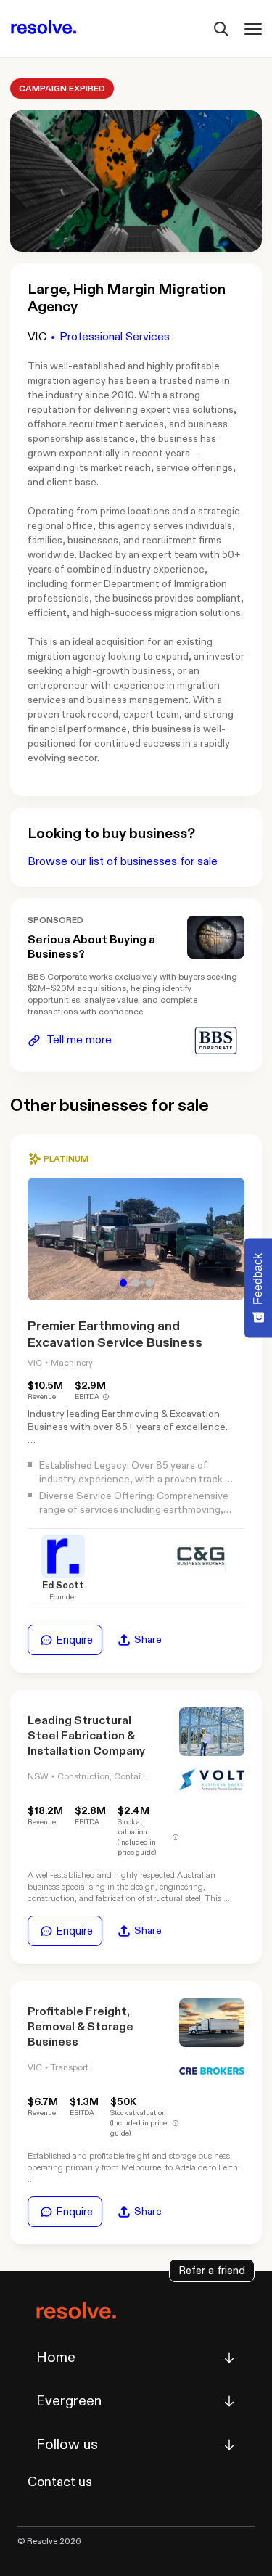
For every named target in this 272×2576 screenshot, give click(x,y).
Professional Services (115, 337)
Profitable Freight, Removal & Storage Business (81, 2027)
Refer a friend (212, 2271)
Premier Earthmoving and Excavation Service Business (115, 1334)
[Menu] (253, 29)
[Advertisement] (216, 937)
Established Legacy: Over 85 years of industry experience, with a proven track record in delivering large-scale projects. (132, 1479)
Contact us (60, 2482)
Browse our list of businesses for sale (123, 862)
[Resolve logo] (44, 29)
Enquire (74, 1640)
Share (148, 1640)
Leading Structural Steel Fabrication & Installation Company (86, 1736)
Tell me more (79, 1040)
